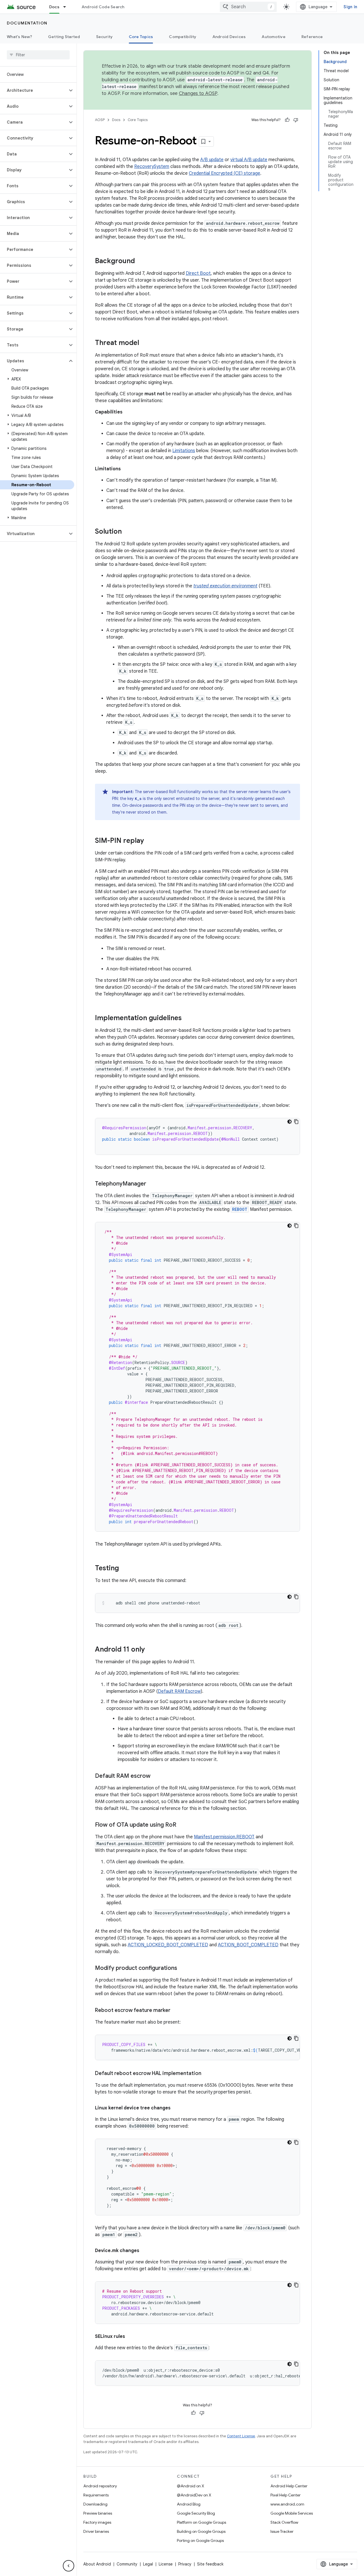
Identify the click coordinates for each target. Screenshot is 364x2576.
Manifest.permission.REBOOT (224, 1837)
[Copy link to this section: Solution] (127, 532)
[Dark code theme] (289, 1122)
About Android (97, 2564)
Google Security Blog (196, 2513)
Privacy (185, 2564)
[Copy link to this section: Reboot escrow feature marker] (176, 2011)
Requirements (96, 2495)
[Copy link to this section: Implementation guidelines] (187, 1018)
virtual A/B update (249, 160)
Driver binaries (96, 2531)
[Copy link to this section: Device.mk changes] (145, 2251)
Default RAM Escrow (179, 1691)
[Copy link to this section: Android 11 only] (150, 1650)
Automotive (274, 37)
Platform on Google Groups (201, 2522)
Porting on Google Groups (200, 2540)
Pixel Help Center (286, 2495)
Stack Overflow (284, 2522)
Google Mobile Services (292, 2513)
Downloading (95, 2504)
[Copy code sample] (296, 1122)
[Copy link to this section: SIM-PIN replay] (150, 841)
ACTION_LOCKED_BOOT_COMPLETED (168, 1945)
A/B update (212, 160)
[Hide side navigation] (69, 2566)
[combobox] (248, 7)
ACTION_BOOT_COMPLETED (248, 1945)
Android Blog (189, 2504)
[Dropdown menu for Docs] (67, 7)
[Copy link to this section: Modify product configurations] (183, 1968)
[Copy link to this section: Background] (140, 261)
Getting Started (64, 37)
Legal (148, 2564)
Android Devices (229, 37)
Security (105, 37)
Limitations (184, 451)
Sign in (350, 7)
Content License (241, 2436)
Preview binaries (98, 2513)
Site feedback (210, 2564)
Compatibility (183, 37)
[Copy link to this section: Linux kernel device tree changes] (176, 2108)
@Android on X (191, 2486)
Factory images (97, 2522)
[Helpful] (287, 120)
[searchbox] (38, 55)
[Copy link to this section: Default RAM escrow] (156, 1776)
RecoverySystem (152, 167)
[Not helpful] (296, 120)
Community (127, 2564)
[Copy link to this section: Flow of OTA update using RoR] (182, 1825)
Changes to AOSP (198, 93)
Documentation (27, 23)
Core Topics (141, 37)
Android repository (100, 2486)
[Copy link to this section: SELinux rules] (131, 2336)
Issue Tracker (282, 2531)
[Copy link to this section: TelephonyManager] (152, 1184)
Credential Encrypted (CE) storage (225, 173)
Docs (54, 7)
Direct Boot (198, 273)
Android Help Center (289, 2486)
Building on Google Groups (201, 2531)
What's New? (19, 37)
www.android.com (287, 2504)
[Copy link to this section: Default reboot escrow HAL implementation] (207, 2074)
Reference (312, 37)
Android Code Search (103, 7)
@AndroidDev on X (194, 2495)
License (166, 2564)
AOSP (100, 120)
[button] (34, 90)
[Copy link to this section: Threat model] (145, 343)
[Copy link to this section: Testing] (125, 1569)
